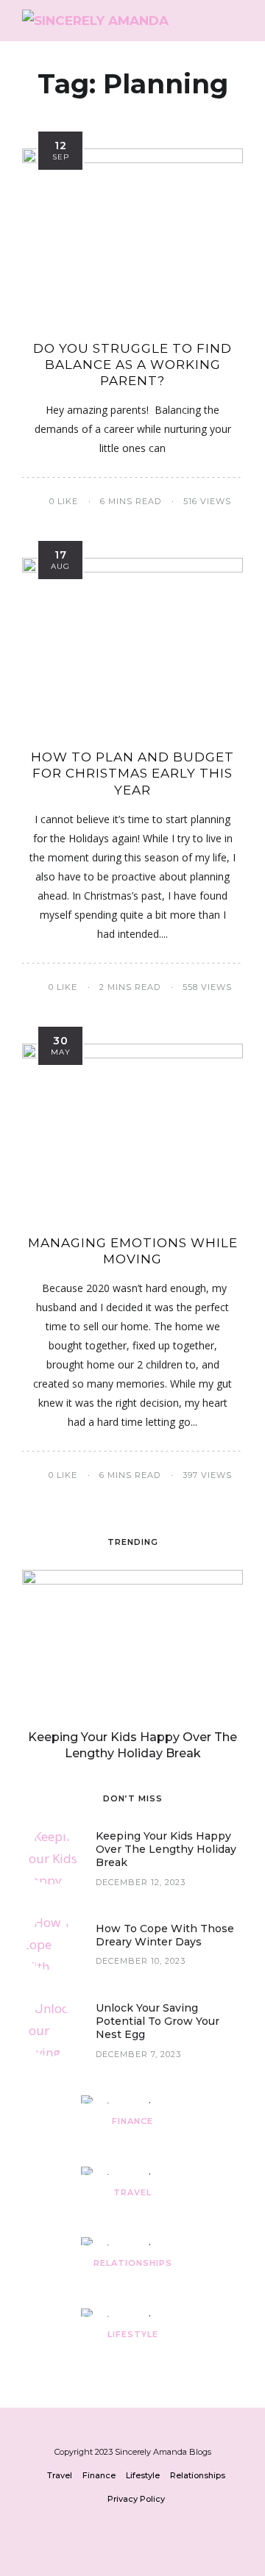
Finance (132, 2121)
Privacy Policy (136, 2499)
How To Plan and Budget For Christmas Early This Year (132, 773)
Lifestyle (133, 2334)
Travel (132, 2192)
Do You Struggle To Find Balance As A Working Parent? (132, 365)
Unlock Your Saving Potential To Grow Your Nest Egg (158, 2021)
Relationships (133, 2263)
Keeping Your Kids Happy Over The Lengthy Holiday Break (166, 1849)
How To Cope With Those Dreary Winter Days (165, 1935)
